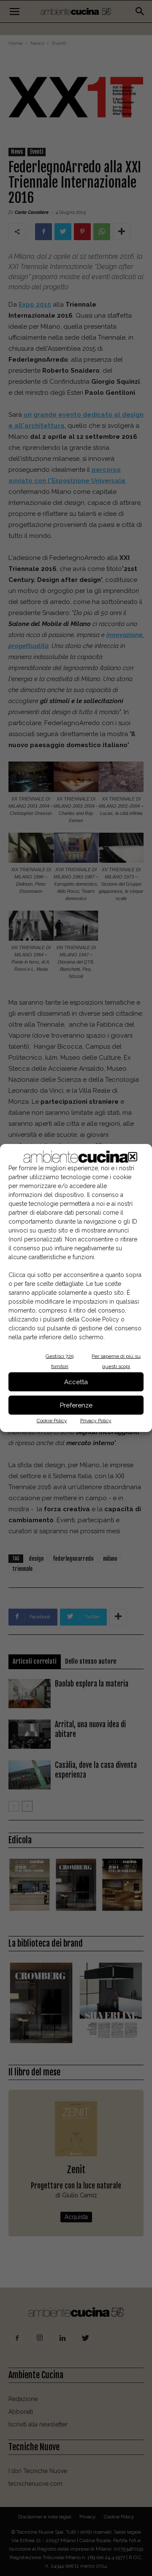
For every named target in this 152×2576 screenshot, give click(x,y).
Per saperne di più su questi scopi (116, 1361)
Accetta (76, 1382)
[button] (133, 1157)
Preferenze (76, 1405)
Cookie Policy (52, 1421)
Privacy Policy (96, 1421)
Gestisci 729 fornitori (60, 1361)
